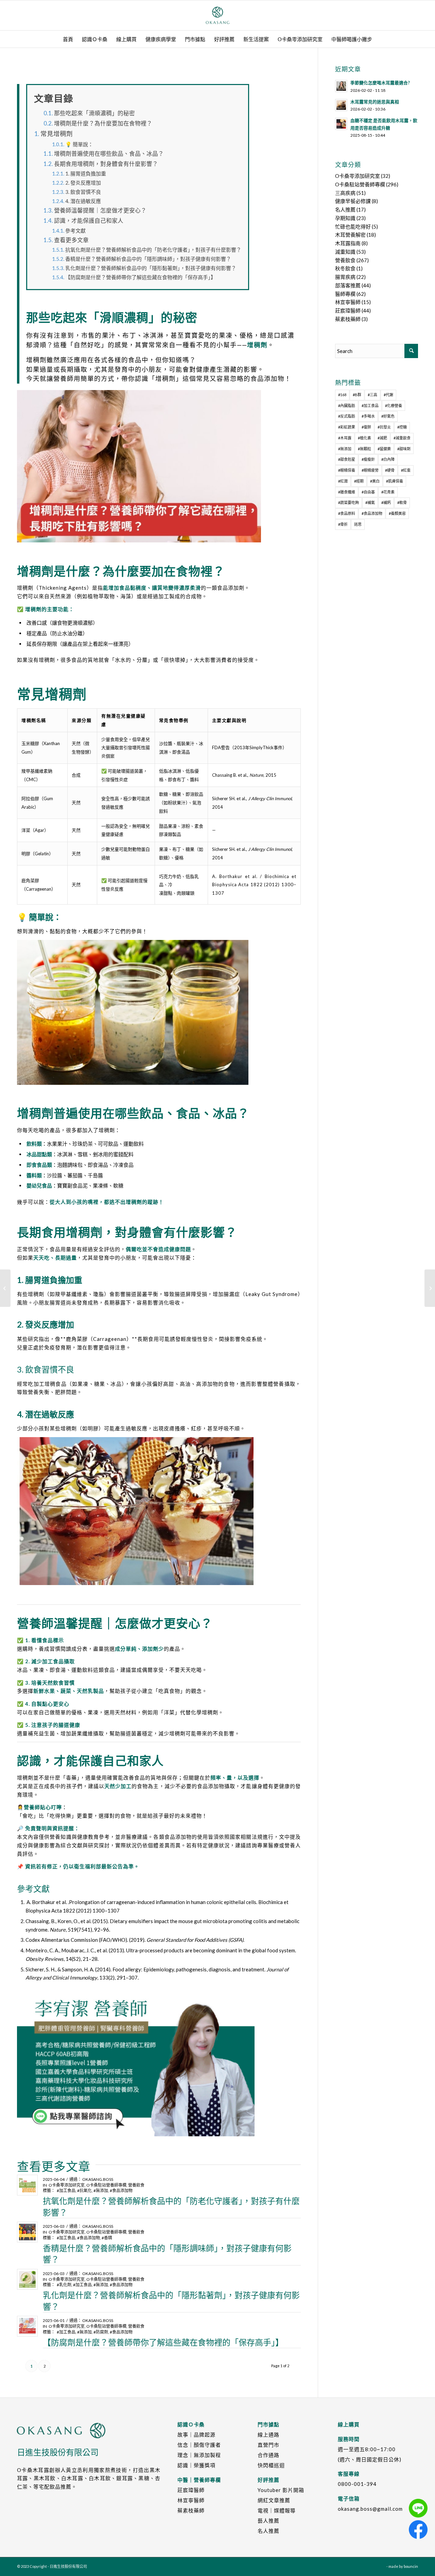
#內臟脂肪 (347, 406)
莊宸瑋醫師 (348, 310)
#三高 (372, 395)
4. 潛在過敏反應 (83, 201)
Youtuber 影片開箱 (281, 2490)
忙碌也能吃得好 (353, 226)
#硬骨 (390, 470)
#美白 (375, 481)
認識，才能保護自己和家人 (89, 221)
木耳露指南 (348, 243)
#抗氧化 (84, 2191)
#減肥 (382, 438)
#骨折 (343, 524)
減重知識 (345, 252)
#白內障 (388, 459)
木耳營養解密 (350, 235)
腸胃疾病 (345, 277)
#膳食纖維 (347, 492)
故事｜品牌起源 (196, 2435)
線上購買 (349, 2424)
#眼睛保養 (347, 470)
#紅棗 (406, 470)
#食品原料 (347, 513)
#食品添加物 (121, 2191)
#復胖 (366, 427)
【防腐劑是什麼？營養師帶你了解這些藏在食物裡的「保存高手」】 (141, 277)
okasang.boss (98, 2179)
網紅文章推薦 (274, 2500)
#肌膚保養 (395, 481)
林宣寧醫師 (348, 302)
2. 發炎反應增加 (83, 183)
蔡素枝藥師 (348, 319)
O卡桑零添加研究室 (67, 2185)
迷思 (358, 524)
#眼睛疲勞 (370, 470)
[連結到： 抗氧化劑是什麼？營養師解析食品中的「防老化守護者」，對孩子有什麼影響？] (27, 2185)
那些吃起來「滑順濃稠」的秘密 (94, 113)
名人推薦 (345, 209)
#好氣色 (388, 416)
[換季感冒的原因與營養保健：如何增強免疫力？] (5, 1288)
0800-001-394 (357, 2484)
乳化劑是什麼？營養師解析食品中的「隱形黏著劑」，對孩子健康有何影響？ (151, 268)
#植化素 (364, 438)
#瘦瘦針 (368, 459)
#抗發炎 (384, 427)
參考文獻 (75, 231)
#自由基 (368, 492)
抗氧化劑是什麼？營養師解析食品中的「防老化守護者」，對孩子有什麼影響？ (153, 250)
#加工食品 (66, 2191)
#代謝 (388, 395)
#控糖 (402, 427)
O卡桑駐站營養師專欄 (106, 2185)
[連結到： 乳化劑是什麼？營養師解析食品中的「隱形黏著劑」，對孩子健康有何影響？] (27, 2279)
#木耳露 (345, 438)
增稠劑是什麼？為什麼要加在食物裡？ (103, 123)
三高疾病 (345, 193)
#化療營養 (394, 406)
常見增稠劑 (57, 134)
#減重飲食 (402, 438)
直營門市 (268, 2445)
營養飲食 (136, 2185)
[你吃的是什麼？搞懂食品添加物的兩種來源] (430, 1288)
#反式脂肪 (347, 416)
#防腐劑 (101, 2332)
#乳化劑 (64, 2285)
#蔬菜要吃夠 (349, 502)
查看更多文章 (71, 240)
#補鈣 (386, 502)
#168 (342, 395)
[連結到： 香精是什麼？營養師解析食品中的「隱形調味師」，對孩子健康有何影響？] (27, 2232)
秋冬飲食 (345, 268)
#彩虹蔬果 (347, 427)
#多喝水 (368, 416)
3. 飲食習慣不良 (83, 192)
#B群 (357, 395)
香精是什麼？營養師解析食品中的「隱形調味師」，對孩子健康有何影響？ (148, 259)
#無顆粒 (364, 449)
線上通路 (268, 2435)
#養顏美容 (397, 513)
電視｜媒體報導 (277, 2510)
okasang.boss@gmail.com (370, 2509)
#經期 (359, 481)
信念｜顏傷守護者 (199, 2445)
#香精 (107, 2238)
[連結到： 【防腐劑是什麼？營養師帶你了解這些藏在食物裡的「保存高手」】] (27, 2326)
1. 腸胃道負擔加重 (86, 173)
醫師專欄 (345, 294)
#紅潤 (343, 481)
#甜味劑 (404, 449)
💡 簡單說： (79, 144)
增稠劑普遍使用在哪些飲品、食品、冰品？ (109, 154)
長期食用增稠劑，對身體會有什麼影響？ (106, 164)
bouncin (411, 2566)
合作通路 (268, 2455)
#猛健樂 (384, 449)
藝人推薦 (268, 2521)
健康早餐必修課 (353, 201)
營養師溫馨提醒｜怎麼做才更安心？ (100, 211)
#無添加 (101, 2191)
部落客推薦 (348, 285)
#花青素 (388, 492)
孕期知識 (345, 218)
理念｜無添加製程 (199, 2455)
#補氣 (370, 502)
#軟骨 (402, 502)
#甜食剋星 (347, 459)
